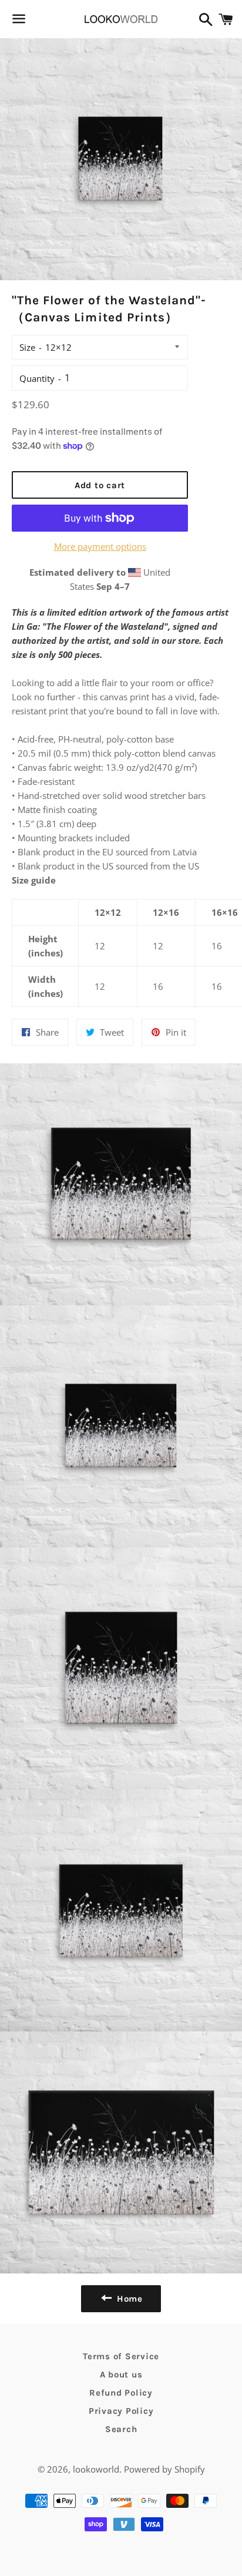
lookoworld (96, 2469)
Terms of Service (121, 2356)
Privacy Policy (121, 2411)
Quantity (37, 378)
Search (121, 2429)
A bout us (121, 2375)
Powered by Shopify (164, 2469)
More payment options (100, 546)
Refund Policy (121, 2393)
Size (27, 347)
